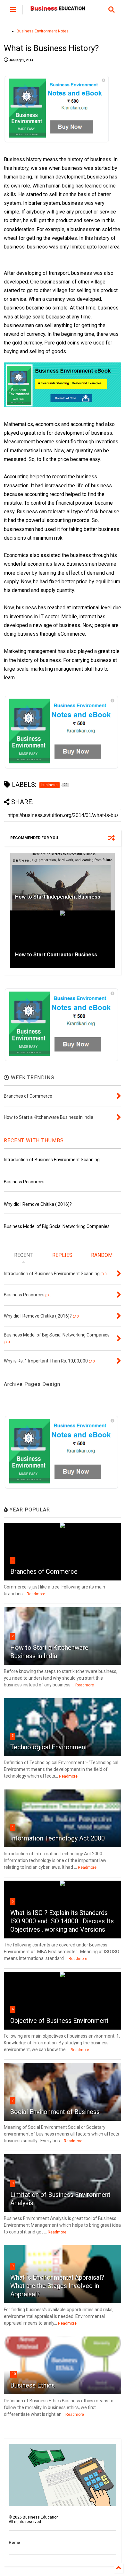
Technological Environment (49, 1747)
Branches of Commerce (44, 1571)
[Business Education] (58, 10)
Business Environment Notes (43, 31)
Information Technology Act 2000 (58, 1838)
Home (14, 2543)
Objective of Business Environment (59, 2021)
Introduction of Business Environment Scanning (52, 1160)
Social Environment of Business (55, 2112)
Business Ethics (33, 2385)
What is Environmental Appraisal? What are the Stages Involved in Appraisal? (57, 2286)
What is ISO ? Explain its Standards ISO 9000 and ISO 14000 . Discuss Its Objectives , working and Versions (62, 1921)
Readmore (36, 1594)
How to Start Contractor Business (56, 955)
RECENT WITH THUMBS (34, 1140)
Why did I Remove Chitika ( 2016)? (38, 1204)
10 (14, 2374)
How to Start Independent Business (58, 897)
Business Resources (24, 1182)
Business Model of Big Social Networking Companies (57, 1226)
